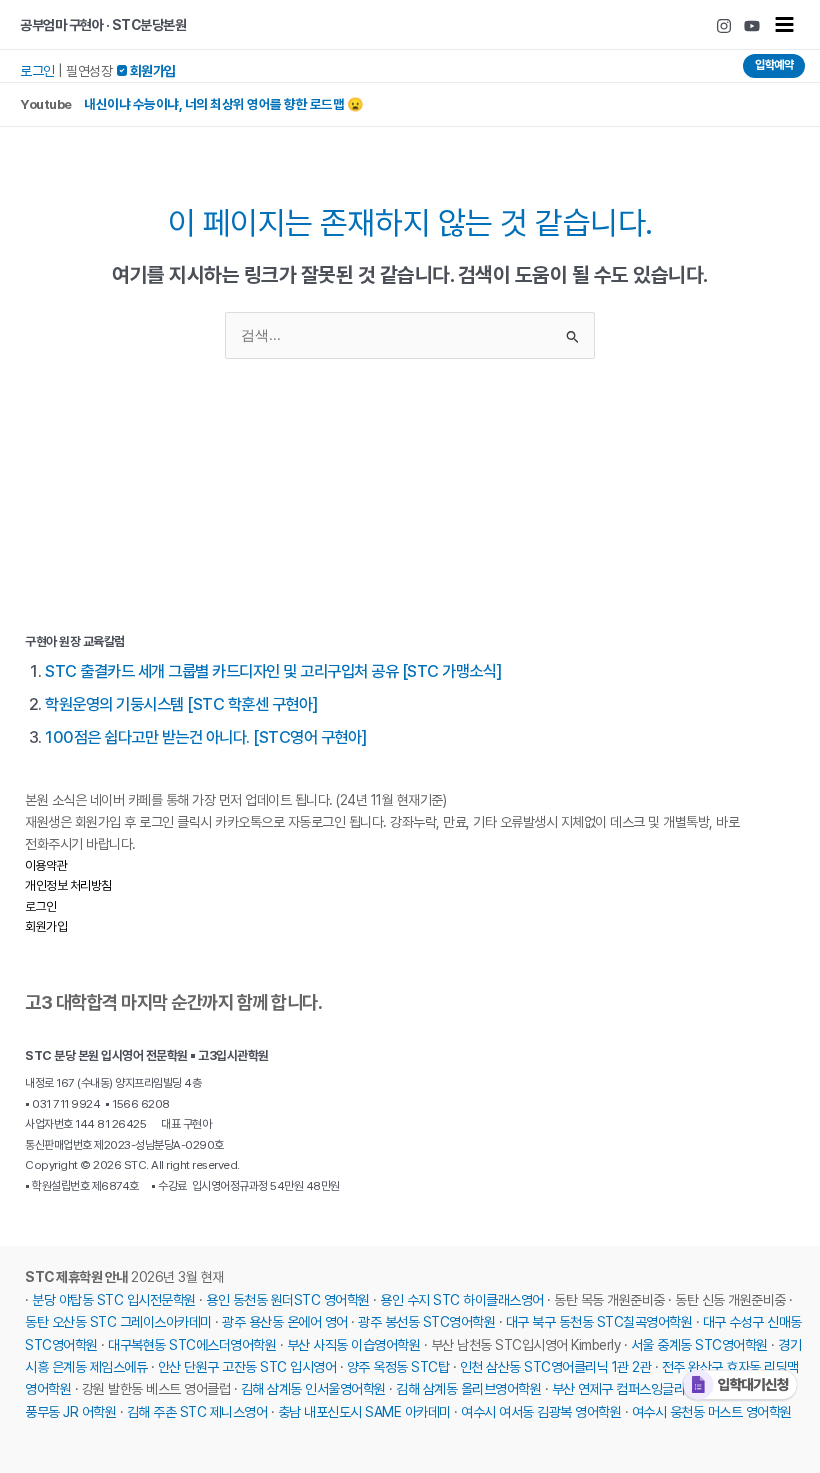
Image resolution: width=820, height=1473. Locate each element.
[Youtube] (752, 26)
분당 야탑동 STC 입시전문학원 (114, 1300)
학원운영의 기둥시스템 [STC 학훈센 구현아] (181, 704)
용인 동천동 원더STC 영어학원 (288, 1300)
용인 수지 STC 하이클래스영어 (462, 1300)
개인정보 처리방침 (68, 885)
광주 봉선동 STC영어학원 (426, 1322)
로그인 (37, 71)
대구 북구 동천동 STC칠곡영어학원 (599, 1322)
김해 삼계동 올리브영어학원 (468, 1389)
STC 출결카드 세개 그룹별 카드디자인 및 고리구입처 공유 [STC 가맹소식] (273, 671)
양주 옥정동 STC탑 (398, 1367)
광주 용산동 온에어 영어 (285, 1322)
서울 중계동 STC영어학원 (699, 1345)
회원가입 (46, 926)
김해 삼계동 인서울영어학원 (313, 1389)
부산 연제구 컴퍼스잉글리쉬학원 (636, 1389)
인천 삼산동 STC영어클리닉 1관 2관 (556, 1367)
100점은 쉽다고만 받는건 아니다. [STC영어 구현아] (206, 737)
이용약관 (46, 865)
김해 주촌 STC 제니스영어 (197, 1412)
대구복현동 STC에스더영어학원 (192, 1345)
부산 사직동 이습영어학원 (354, 1345)
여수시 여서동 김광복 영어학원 (541, 1412)
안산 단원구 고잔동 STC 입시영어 (247, 1367)
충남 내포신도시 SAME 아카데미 (364, 1412)
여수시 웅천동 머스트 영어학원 (712, 1412)
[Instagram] (724, 26)
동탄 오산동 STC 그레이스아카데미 (118, 1322)
